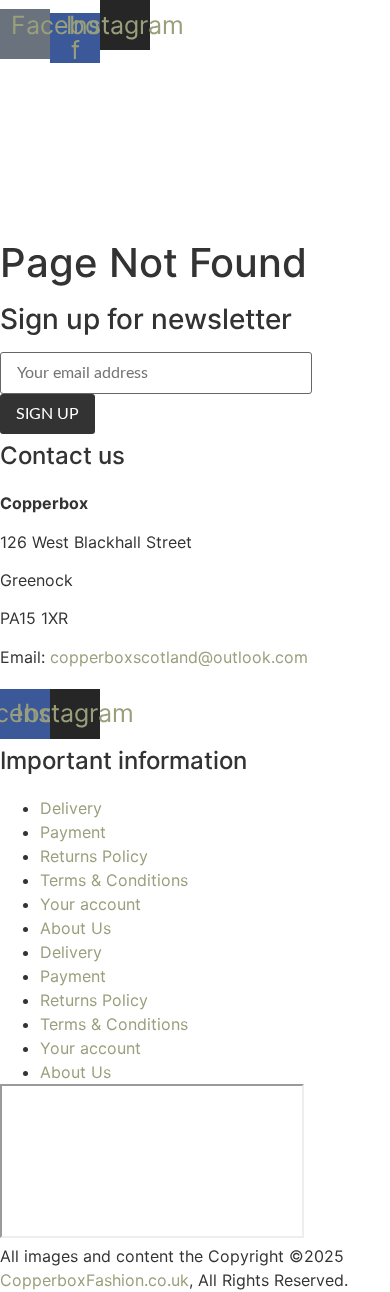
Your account (90, 904)
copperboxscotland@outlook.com (179, 657)
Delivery (71, 808)
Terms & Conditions (114, 880)
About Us (75, 928)
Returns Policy (94, 856)
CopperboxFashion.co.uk (94, 1280)
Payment (73, 832)
